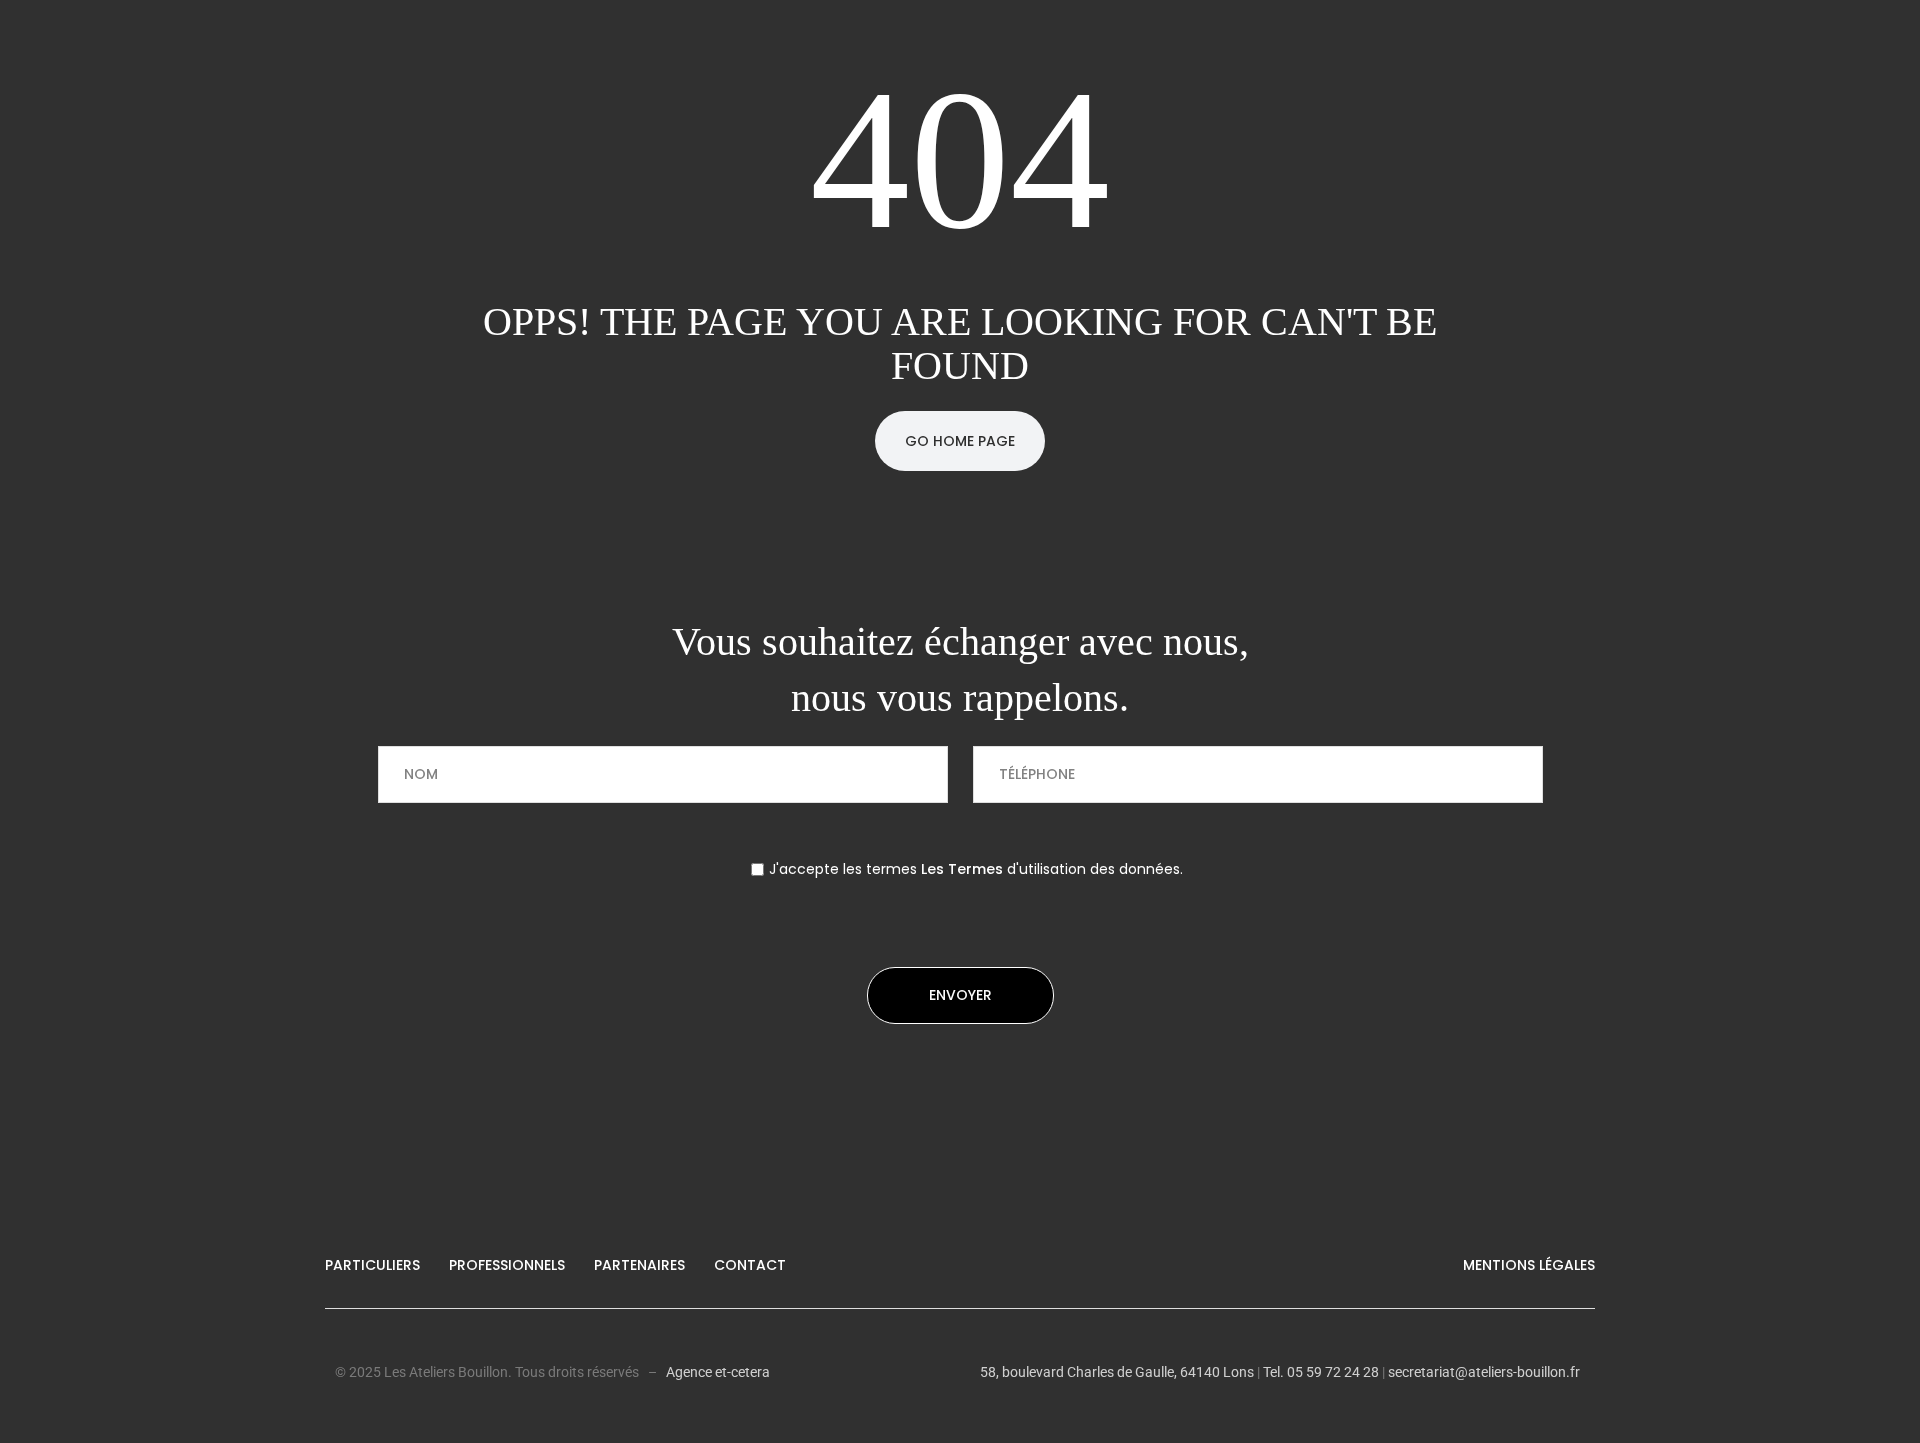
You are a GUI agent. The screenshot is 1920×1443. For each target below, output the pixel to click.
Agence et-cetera (718, 1372)
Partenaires (639, 1265)
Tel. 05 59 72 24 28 (1319, 1372)
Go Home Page (960, 441)
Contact (750, 1265)
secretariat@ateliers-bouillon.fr (1484, 1372)
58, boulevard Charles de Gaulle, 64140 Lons (1117, 1372)
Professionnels (507, 1265)
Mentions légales (1529, 1265)
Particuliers (372, 1265)
